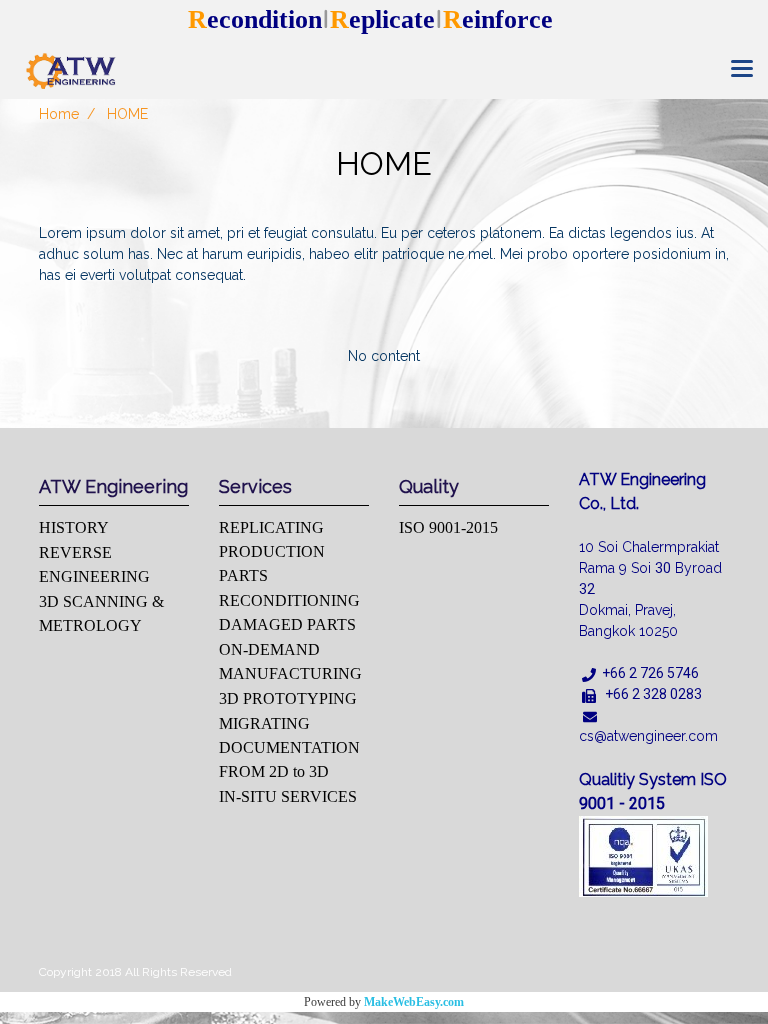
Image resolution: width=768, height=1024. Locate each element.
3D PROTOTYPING (288, 698)
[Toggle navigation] (742, 70)
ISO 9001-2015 (448, 527)
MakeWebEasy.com (414, 1002)
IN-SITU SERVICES (288, 796)
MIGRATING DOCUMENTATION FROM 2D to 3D (289, 747)
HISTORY (74, 527)
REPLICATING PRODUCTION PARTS (272, 551)
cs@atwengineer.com (648, 736)
